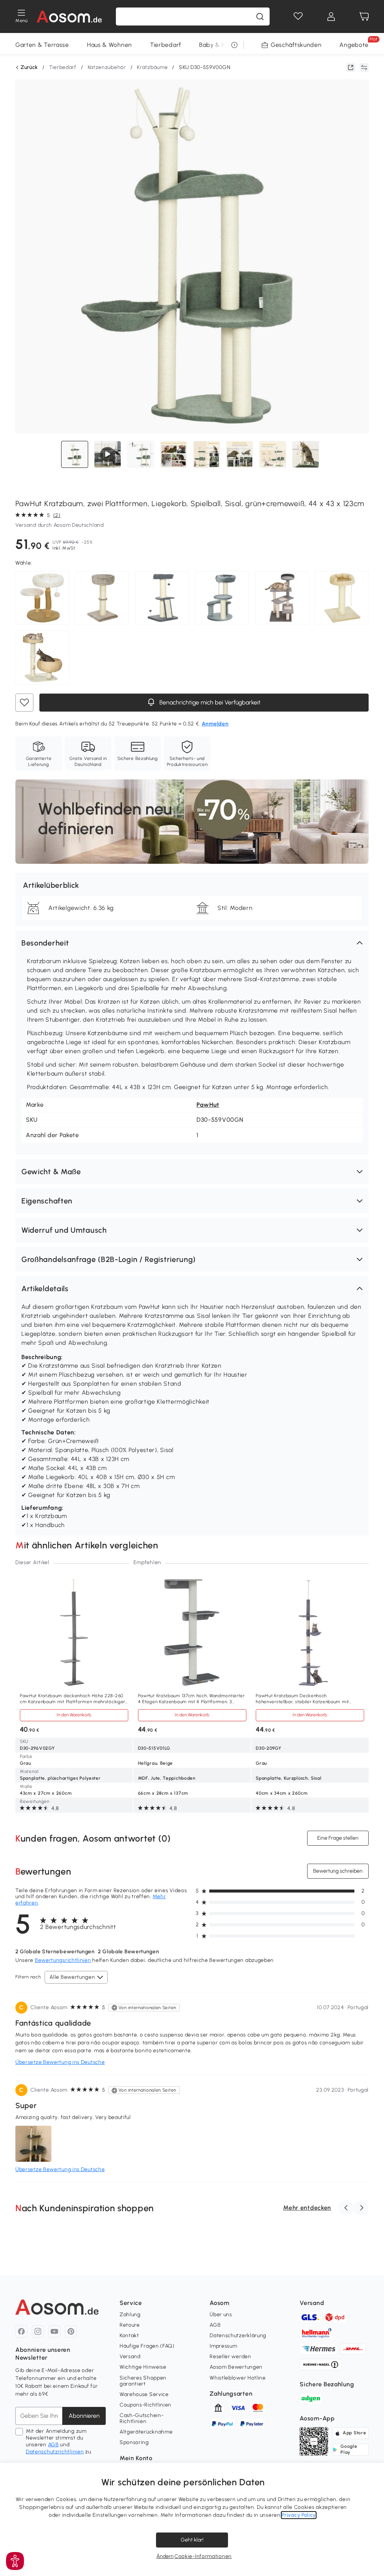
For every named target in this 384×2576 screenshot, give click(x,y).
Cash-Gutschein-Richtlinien (142, 2418)
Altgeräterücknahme (146, 2432)
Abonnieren (84, 2416)
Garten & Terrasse (42, 45)
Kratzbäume (152, 67)
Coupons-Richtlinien (145, 2405)
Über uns (221, 2315)
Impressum (223, 2346)
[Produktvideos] (108, 454)
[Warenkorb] (364, 16)
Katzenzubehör (107, 67)
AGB (53, 2445)
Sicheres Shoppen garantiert (143, 2381)
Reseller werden (230, 2356)
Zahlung (130, 2315)
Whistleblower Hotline (238, 2378)
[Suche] (260, 16)
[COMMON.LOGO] (70, 16)
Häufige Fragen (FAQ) (147, 2346)
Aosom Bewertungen (236, 2367)
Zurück (29, 67)
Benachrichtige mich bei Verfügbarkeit (209, 702)
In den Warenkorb (74, 1715)
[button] (192, 943)
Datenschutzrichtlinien (55, 2452)
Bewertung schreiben (338, 1871)
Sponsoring (134, 2442)
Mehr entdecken (307, 2208)
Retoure (130, 2325)
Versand (130, 2356)
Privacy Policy (299, 2515)
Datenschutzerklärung (238, 2335)
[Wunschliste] (298, 16)
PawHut (208, 1105)
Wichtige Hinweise (143, 2367)
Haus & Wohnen (109, 45)
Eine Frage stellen (338, 1838)
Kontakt (129, 2335)
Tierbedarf (166, 45)
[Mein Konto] (331, 16)
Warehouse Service (144, 2394)
